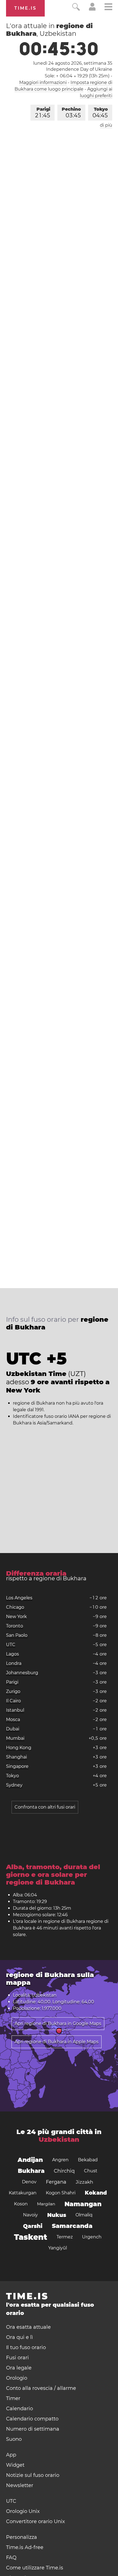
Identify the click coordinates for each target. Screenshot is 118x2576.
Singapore (17, 1766)
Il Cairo (13, 1701)
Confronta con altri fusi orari (45, 1807)
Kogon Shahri (61, 2193)
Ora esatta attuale (28, 2327)
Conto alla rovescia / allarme (41, 2388)
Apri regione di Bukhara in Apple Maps (57, 2042)
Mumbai (15, 1738)
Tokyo (100, 113)
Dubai (13, 1729)
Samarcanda (72, 2226)
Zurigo (13, 1691)
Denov (29, 2182)
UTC (11, 1645)
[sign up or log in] (92, 9)
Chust (91, 2171)
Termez (65, 2237)
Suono (14, 2439)
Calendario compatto (32, 2419)
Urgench (92, 2237)
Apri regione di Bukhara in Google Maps (58, 2023)
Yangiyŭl (58, 2248)
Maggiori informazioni (43, 82)
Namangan (83, 2204)
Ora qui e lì (19, 2337)
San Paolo (17, 1635)
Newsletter (20, 2485)
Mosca (13, 1719)
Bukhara (31, 2171)
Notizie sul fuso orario (33, 2475)
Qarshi (33, 2226)
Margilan (46, 2204)
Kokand (96, 2193)
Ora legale (19, 2368)
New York (16, 1617)
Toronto (15, 1626)
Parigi (43, 113)
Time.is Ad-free (25, 2547)
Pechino (71, 113)
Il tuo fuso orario (26, 2347)
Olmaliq (84, 2215)
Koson (21, 2204)
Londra (14, 1663)
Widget (15, 2465)
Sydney (14, 1785)
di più (106, 125)
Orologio (17, 2378)
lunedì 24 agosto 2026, (73, 63)
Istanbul (15, 1710)
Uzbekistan (59, 2139)
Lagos (12, 1654)
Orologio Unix (23, 2511)
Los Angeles (19, 1598)
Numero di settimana (33, 2429)
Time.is (25, 8)
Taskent (31, 2237)
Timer (13, 2398)
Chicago (15, 1607)
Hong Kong (19, 1748)
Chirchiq (64, 2171)
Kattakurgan (23, 2193)
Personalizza (22, 2537)
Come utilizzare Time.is (35, 2568)
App (11, 2455)
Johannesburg (22, 1673)
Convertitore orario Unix (36, 2521)
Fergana (56, 2182)
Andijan (30, 2160)
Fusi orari (17, 2358)
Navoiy (30, 2215)
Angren (60, 2160)
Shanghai (16, 1757)
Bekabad (88, 2160)
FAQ (11, 2558)
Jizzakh (85, 2182)
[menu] (108, 8)
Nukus (57, 2215)
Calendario (19, 2409)
